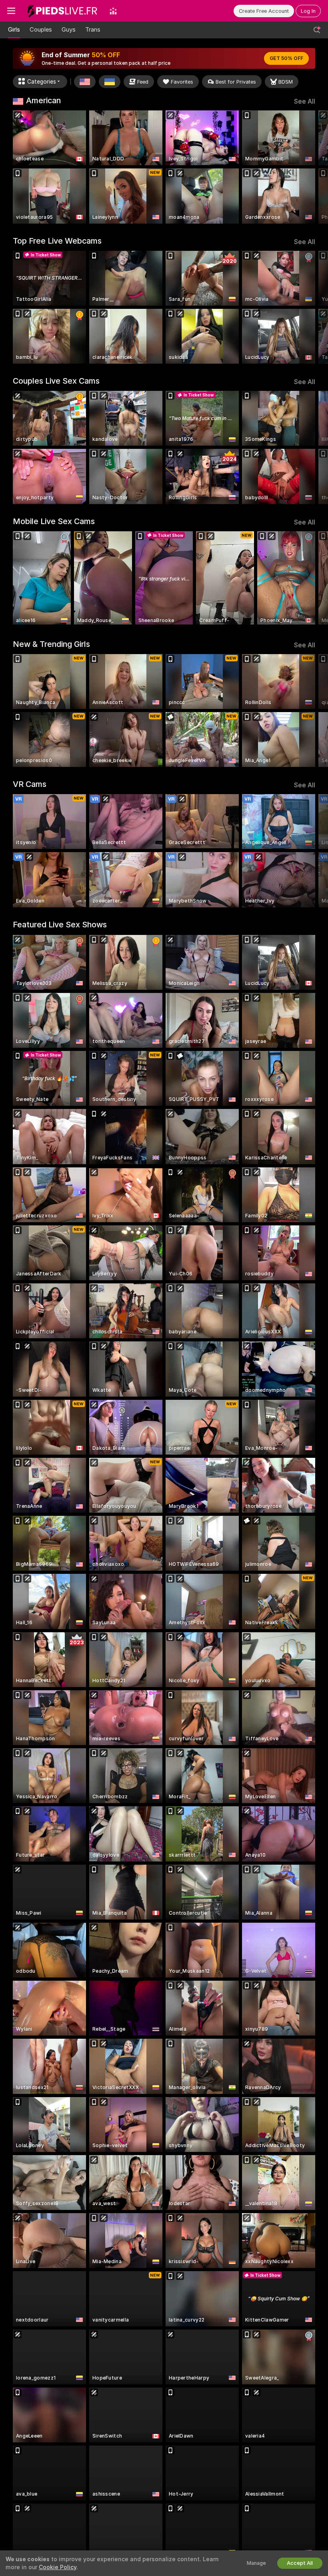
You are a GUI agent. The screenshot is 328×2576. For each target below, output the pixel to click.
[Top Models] (113, 11)
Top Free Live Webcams (57, 241)
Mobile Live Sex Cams (54, 521)
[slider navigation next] (312, 167)
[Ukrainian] (110, 82)
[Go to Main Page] (62, 11)
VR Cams (30, 784)
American (43, 100)
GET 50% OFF (286, 58)
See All (305, 101)
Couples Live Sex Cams (56, 381)
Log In (308, 11)
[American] (85, 82)
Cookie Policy (58, 2567)
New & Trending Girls (51, 644)
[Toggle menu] (11, 11)
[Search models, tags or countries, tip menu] (317, 30)
